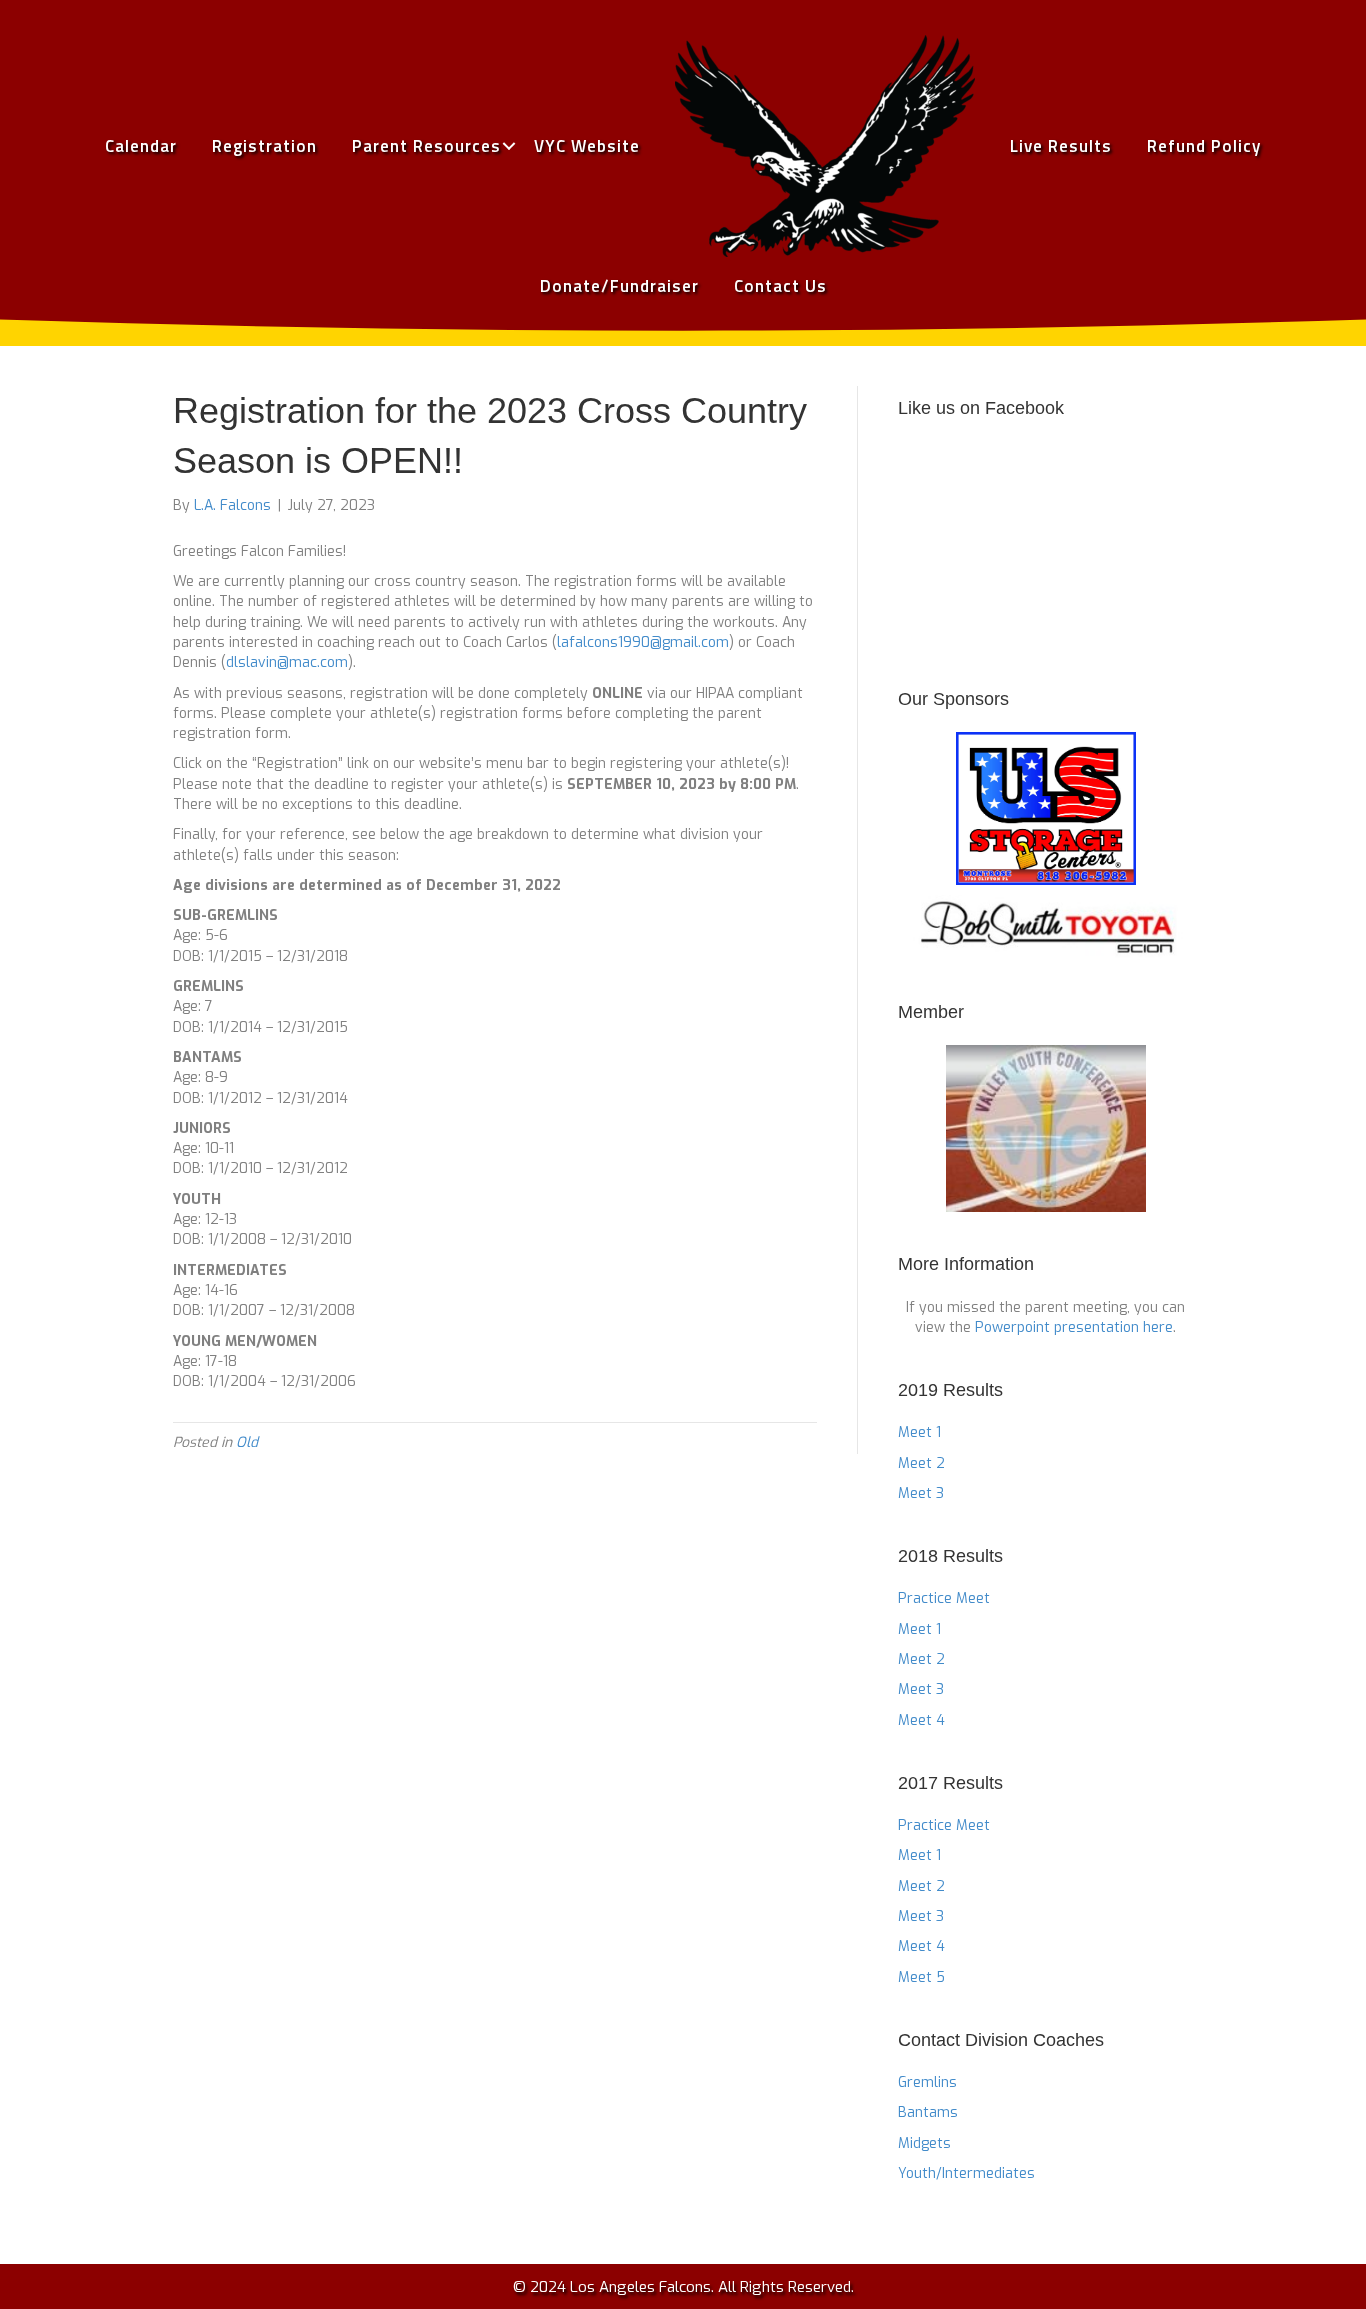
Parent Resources (426, 146)
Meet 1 (919, 1432)
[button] (508, 146)
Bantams (928, 2112)
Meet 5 (921, 1977)
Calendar (141, 146)
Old (247, 1442)
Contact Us (780, 286)
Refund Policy (1204, 146)
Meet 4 (921, 1720)
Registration (264, 146)
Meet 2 (921, 1463)
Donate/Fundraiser (619, 286)
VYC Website (587, 146)
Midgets (924, 2143)
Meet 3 (921, 1493)
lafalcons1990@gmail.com (643, 642)
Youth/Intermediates (966, 2173)
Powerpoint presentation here (1074, 1327)
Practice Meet (944, 1598)
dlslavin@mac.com (287, 662)
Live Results (1061, 146)
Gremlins (927, 2082)
